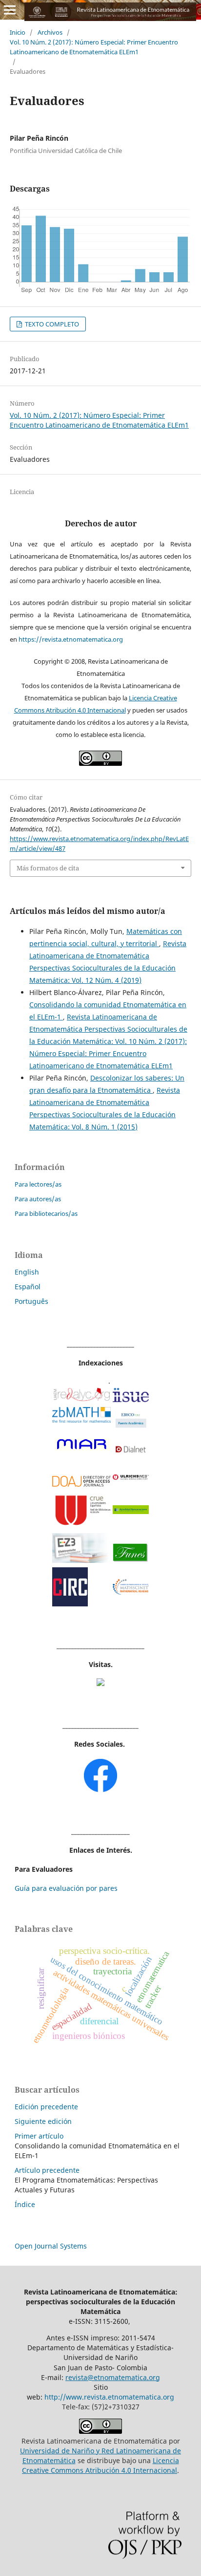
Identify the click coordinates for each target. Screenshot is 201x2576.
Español (28, 1287)
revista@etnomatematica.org (113, 2377)
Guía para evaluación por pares (66, 1888)
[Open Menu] (10, 10)
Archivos (50, 32)
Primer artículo (39, 2136)
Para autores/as (38, 1199)
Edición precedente (46, 2107)
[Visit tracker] (100, 1683)
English (27, 1272)
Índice (25, 2204)
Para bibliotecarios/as (46, 1213)
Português (31, 1301)
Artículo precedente (47, 2170)
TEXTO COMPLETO (51, 324)
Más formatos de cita (48, 868)
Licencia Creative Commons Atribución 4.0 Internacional (100, 2465)
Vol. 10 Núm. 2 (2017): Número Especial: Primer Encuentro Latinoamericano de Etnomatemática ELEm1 (94, 47)
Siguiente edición (43, 2121)
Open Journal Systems (51, 2246)
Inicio (18, 32)
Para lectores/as (38, 1184)
